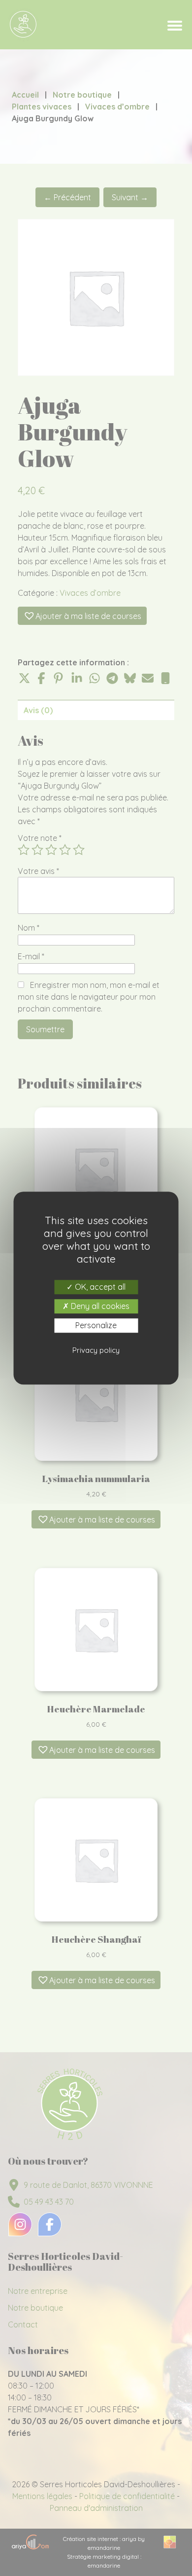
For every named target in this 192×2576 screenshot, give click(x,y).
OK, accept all (99, 1287)
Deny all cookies (99, 1306)
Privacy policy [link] (96, 1350)
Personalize (96, 1325)
